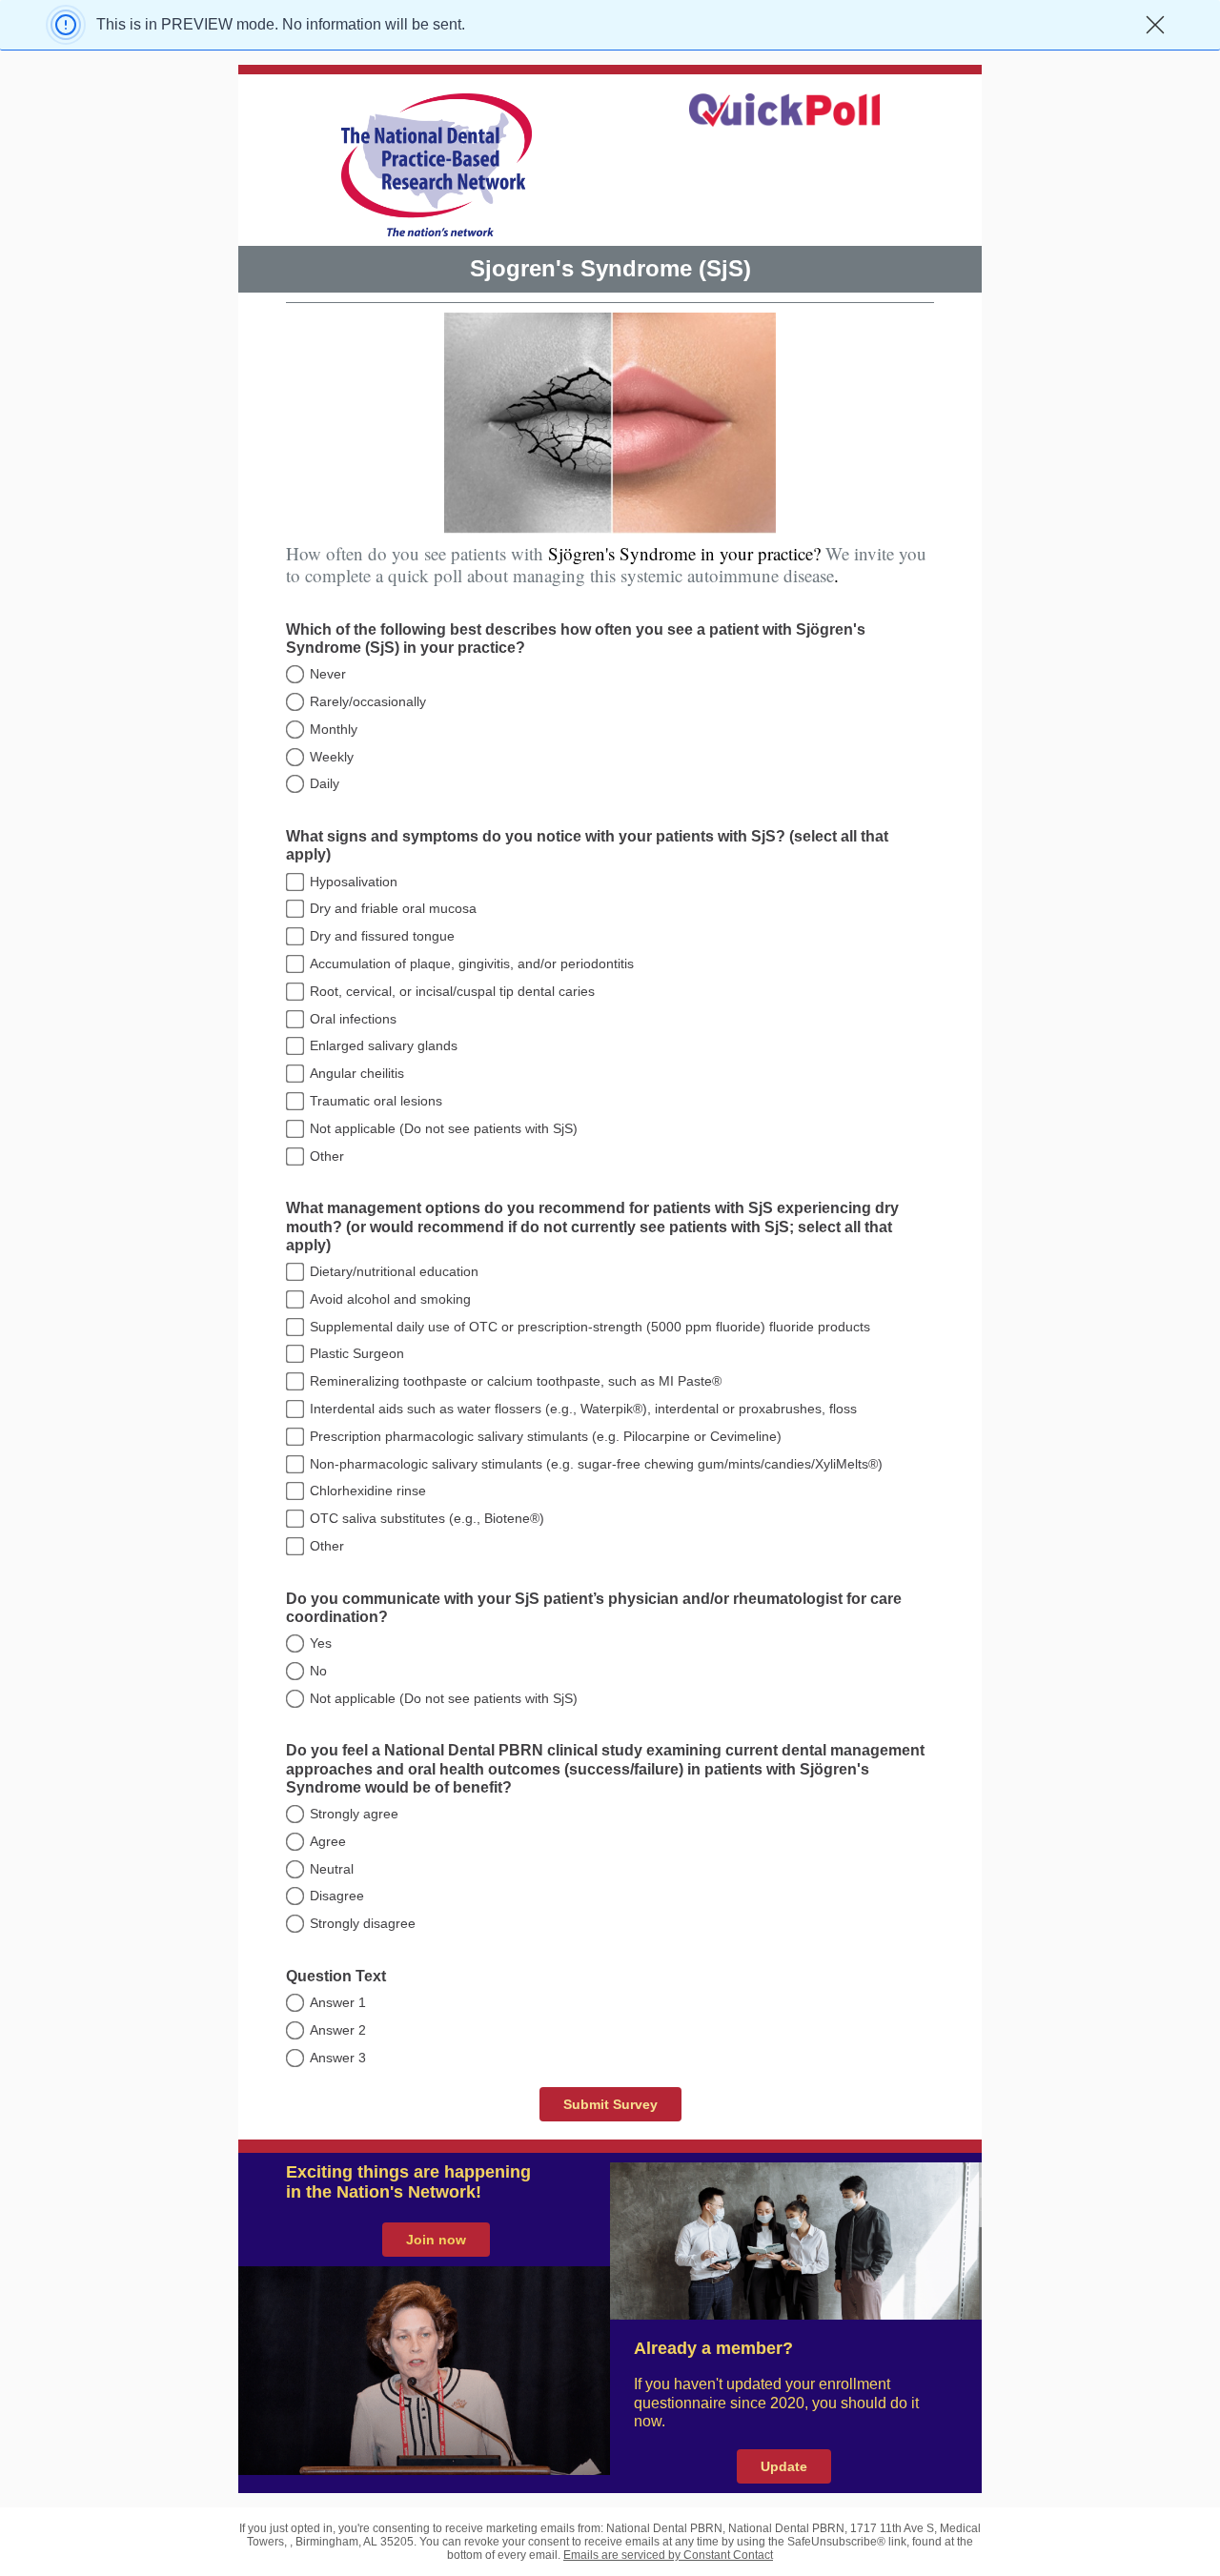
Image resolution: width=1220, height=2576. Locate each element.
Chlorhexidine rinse (368, 1491)
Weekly (332, 757)
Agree (328, 1841)
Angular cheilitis (357, 1073)
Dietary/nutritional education (394, 1271)
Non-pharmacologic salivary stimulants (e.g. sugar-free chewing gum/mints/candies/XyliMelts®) (596, 1464)
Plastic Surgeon (357, 1353)
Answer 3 (338, 2058)
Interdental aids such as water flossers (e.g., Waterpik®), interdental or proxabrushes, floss (583, 1409)
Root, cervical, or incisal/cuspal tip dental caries (452, 991)
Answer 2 (338, 2030)
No (318, 1671)
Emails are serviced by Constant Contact (668, 2555)
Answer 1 (338, 2002)
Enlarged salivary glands (384, 1045)
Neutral (332, 1869)
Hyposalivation (354, 882)
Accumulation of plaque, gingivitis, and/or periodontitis (472, 963)
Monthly (334, 729)
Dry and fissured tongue (382, 936)
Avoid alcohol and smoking (390, 1299)
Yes (321, 1643)
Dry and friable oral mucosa (393, 908)
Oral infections (353, 1019)
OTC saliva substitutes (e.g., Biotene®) (427, 1518)
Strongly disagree (363, 1923)
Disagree (337, 1896)
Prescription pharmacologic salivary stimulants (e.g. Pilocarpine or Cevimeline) (546, 1436)
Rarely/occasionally (368, 701)
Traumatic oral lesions (376, 1101)
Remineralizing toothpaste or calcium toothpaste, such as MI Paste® (516, 1381)
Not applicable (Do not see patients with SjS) (444, 1128)
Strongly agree (354, 1814)
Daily (325, 783)
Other (327, 1156)
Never (328, 674)
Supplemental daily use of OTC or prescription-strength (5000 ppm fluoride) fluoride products (590, 1327)
